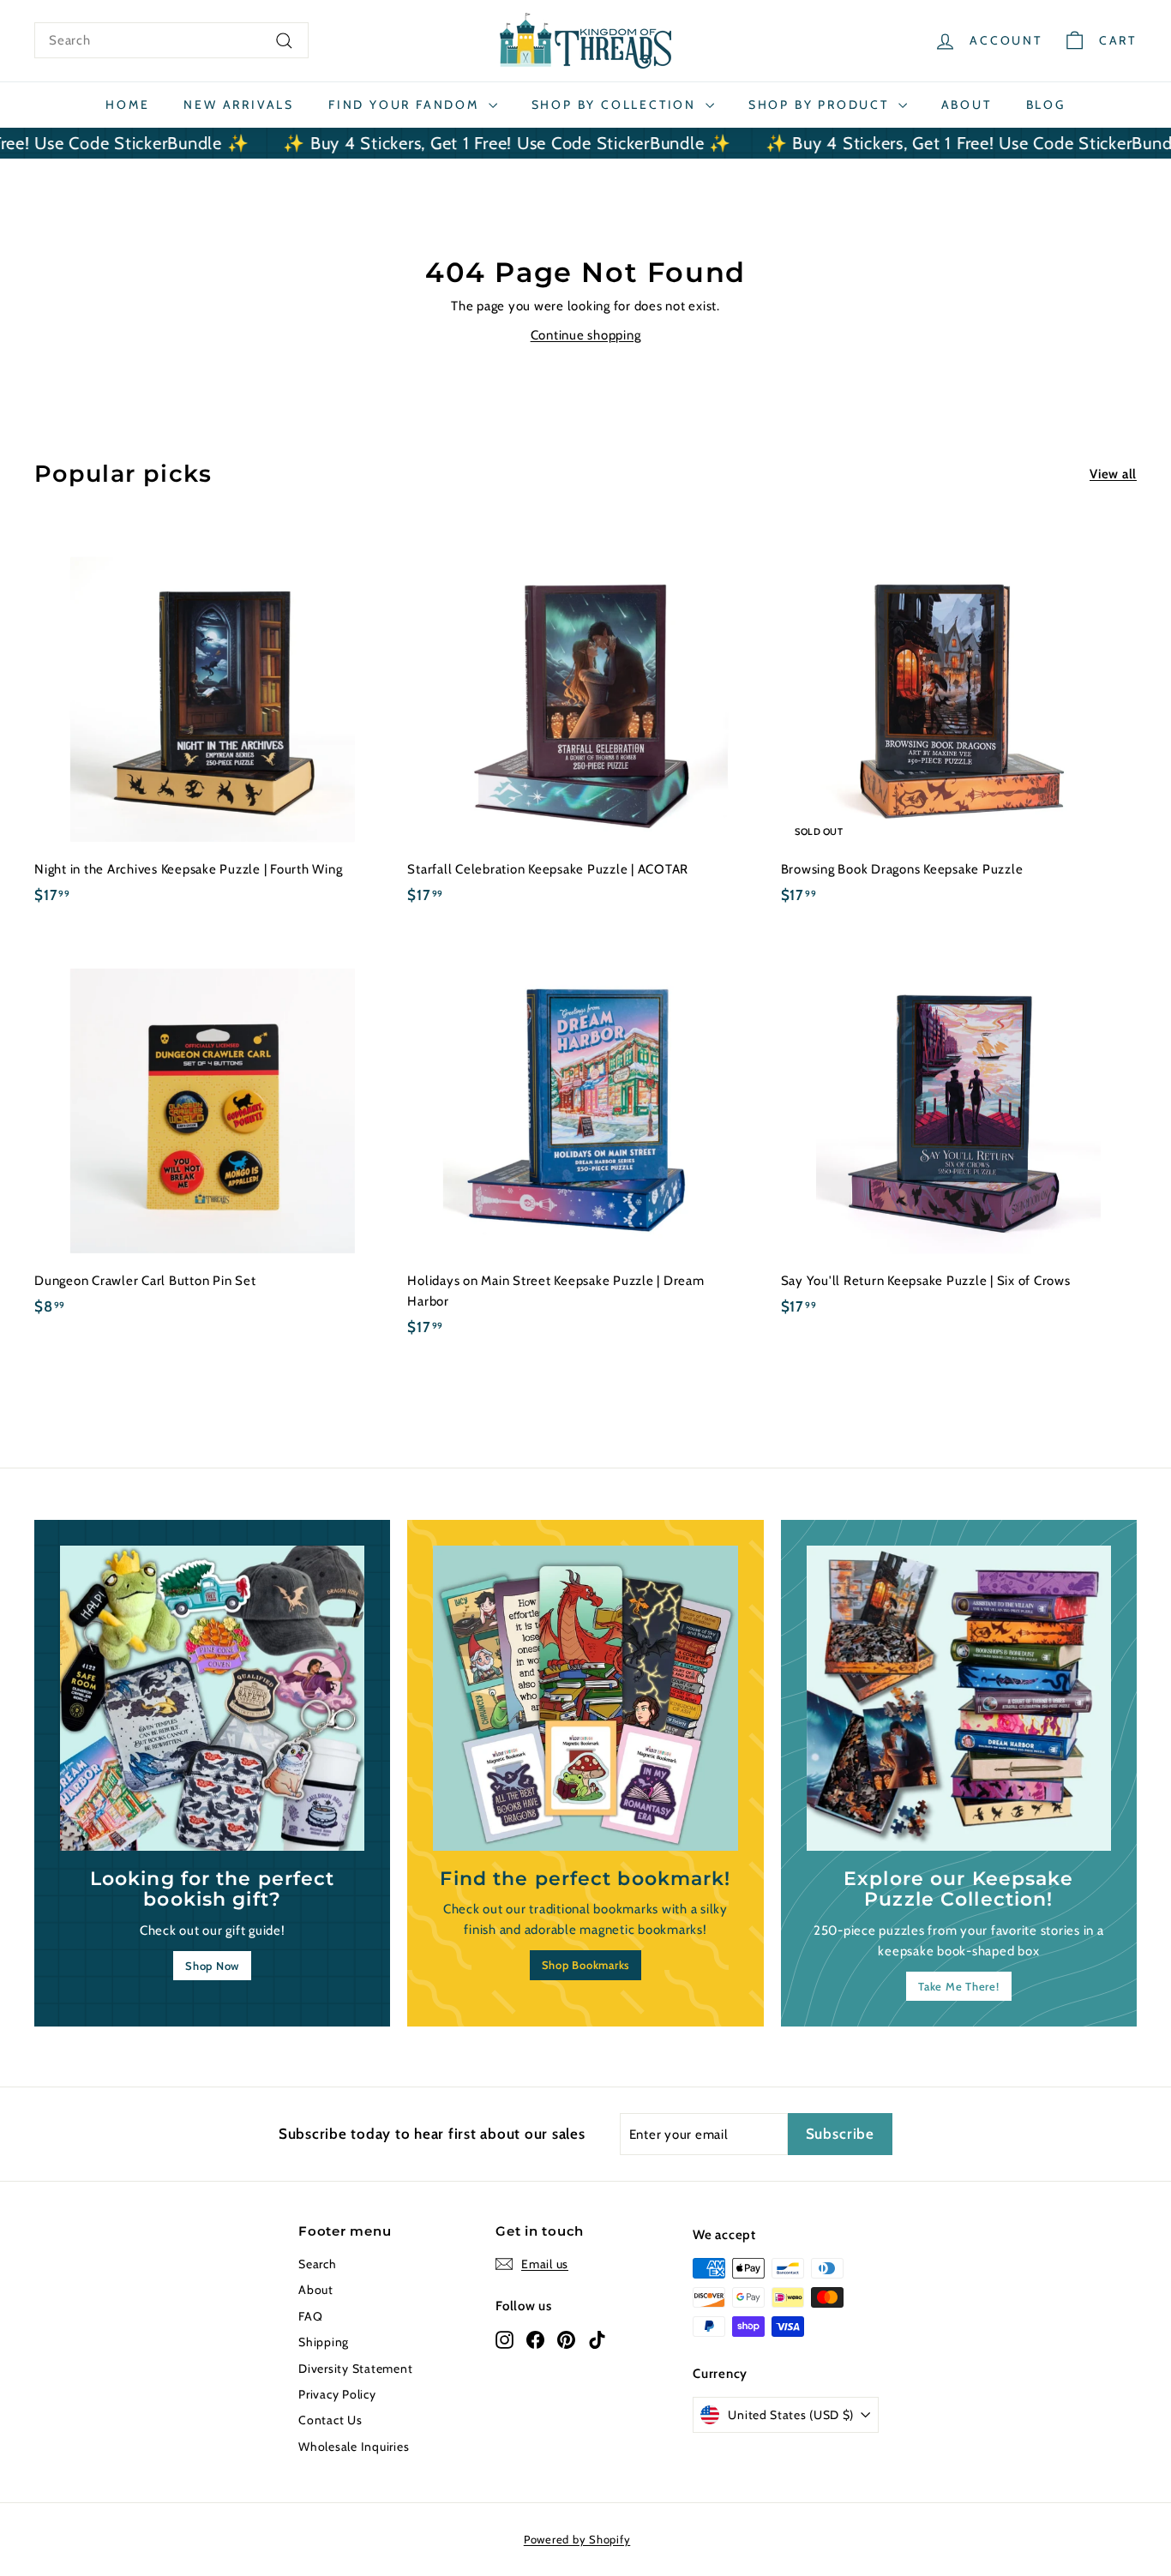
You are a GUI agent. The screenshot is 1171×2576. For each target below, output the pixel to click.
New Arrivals (239, 105)
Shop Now (212, 1966)
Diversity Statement (355, 2369)
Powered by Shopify (577, 2539)
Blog (1046, 105)
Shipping (324, 2342)
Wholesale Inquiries (354, 2447)
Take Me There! (959, 1986)
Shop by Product (821, 105)
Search (318, 2264)
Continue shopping (586, 335)
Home (127, 105)
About (967, 105)
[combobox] (171, 40)
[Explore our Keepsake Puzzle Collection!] (959, 1698)
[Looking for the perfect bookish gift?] (212, 1698)
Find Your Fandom (406, 105)
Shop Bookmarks (586, 1965)
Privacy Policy (337, 2394)
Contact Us (330, 2420)
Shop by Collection (616, 105)
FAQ (310, 2316)
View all (1113, 474)
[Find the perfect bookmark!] (585, 1698)
